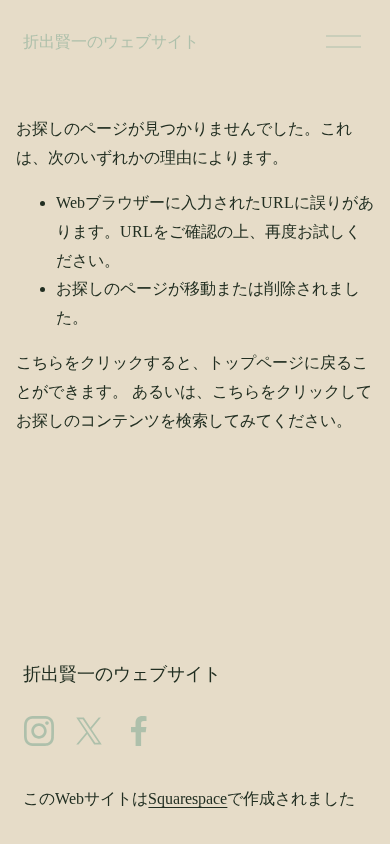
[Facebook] (139, 731)
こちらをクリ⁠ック (80, 362)
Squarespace (187, 798)
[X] (89, 731)
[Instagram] (39, 731)
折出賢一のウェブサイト (111, 41)
